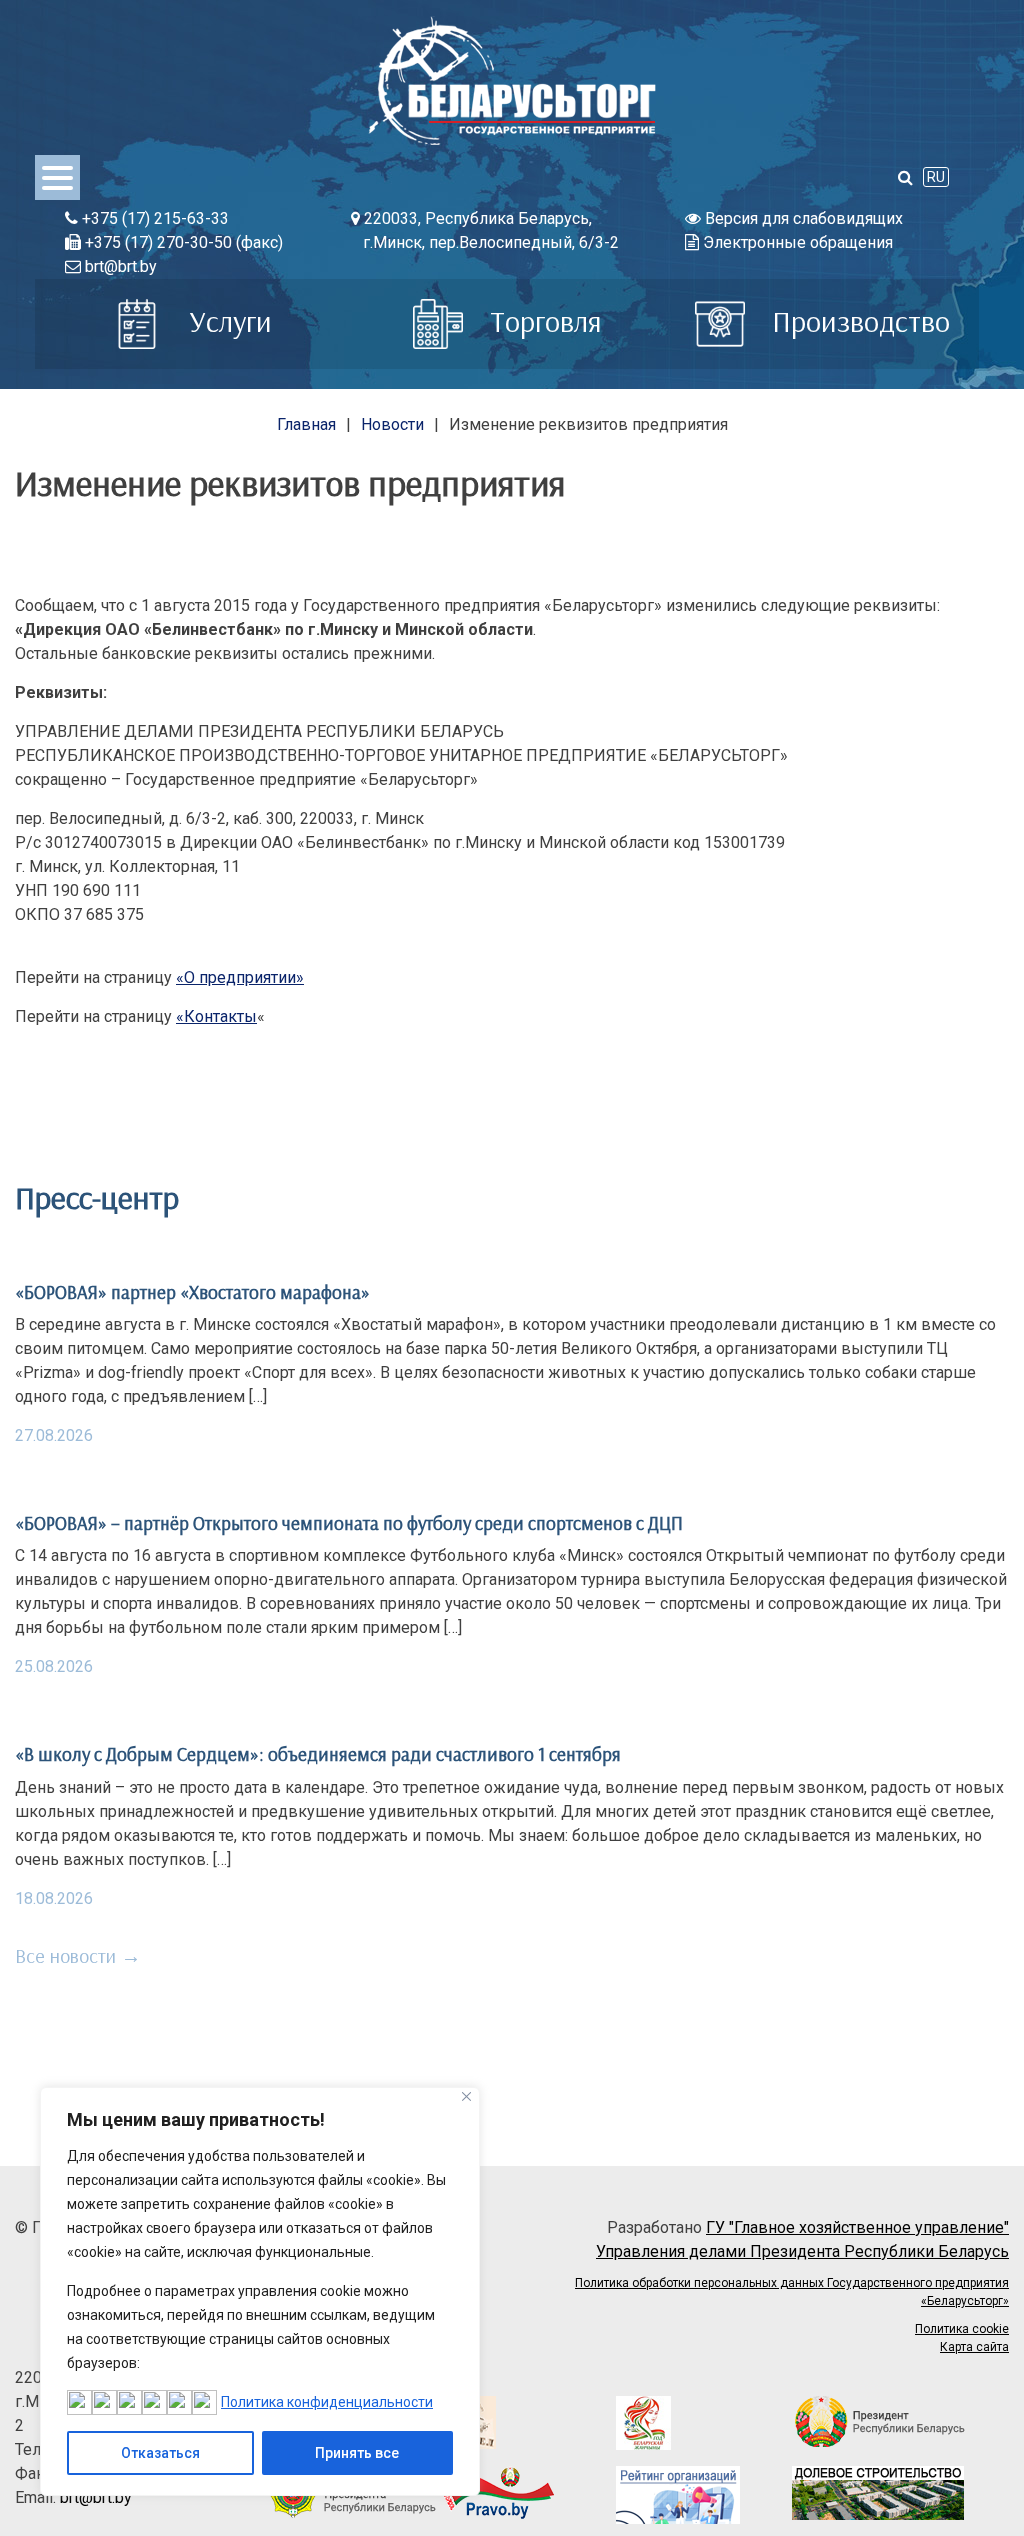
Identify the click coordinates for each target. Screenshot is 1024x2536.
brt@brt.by (119, 266)
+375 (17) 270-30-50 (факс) (182, 242)
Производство (857, 321)
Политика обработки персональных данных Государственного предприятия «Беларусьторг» (792, 2292)
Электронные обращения (796, 242)
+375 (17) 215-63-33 (153, 218)
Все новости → (78, 1955)
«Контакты (216, 1016)
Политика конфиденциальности (327, 2402)
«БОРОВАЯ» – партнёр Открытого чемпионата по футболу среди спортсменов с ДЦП (349, 1523)
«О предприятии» (240, 977)
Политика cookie (962, 2329)
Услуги (227, 321)
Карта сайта (974, 2347)
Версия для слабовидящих (802, 218)
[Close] (466, 2096)
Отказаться (160, 2453)
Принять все (357, 2453)
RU (936, 177)
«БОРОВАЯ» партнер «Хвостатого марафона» (192, 1292)
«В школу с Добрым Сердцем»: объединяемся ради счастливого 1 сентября (318, 1754)
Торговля (542, 321)
